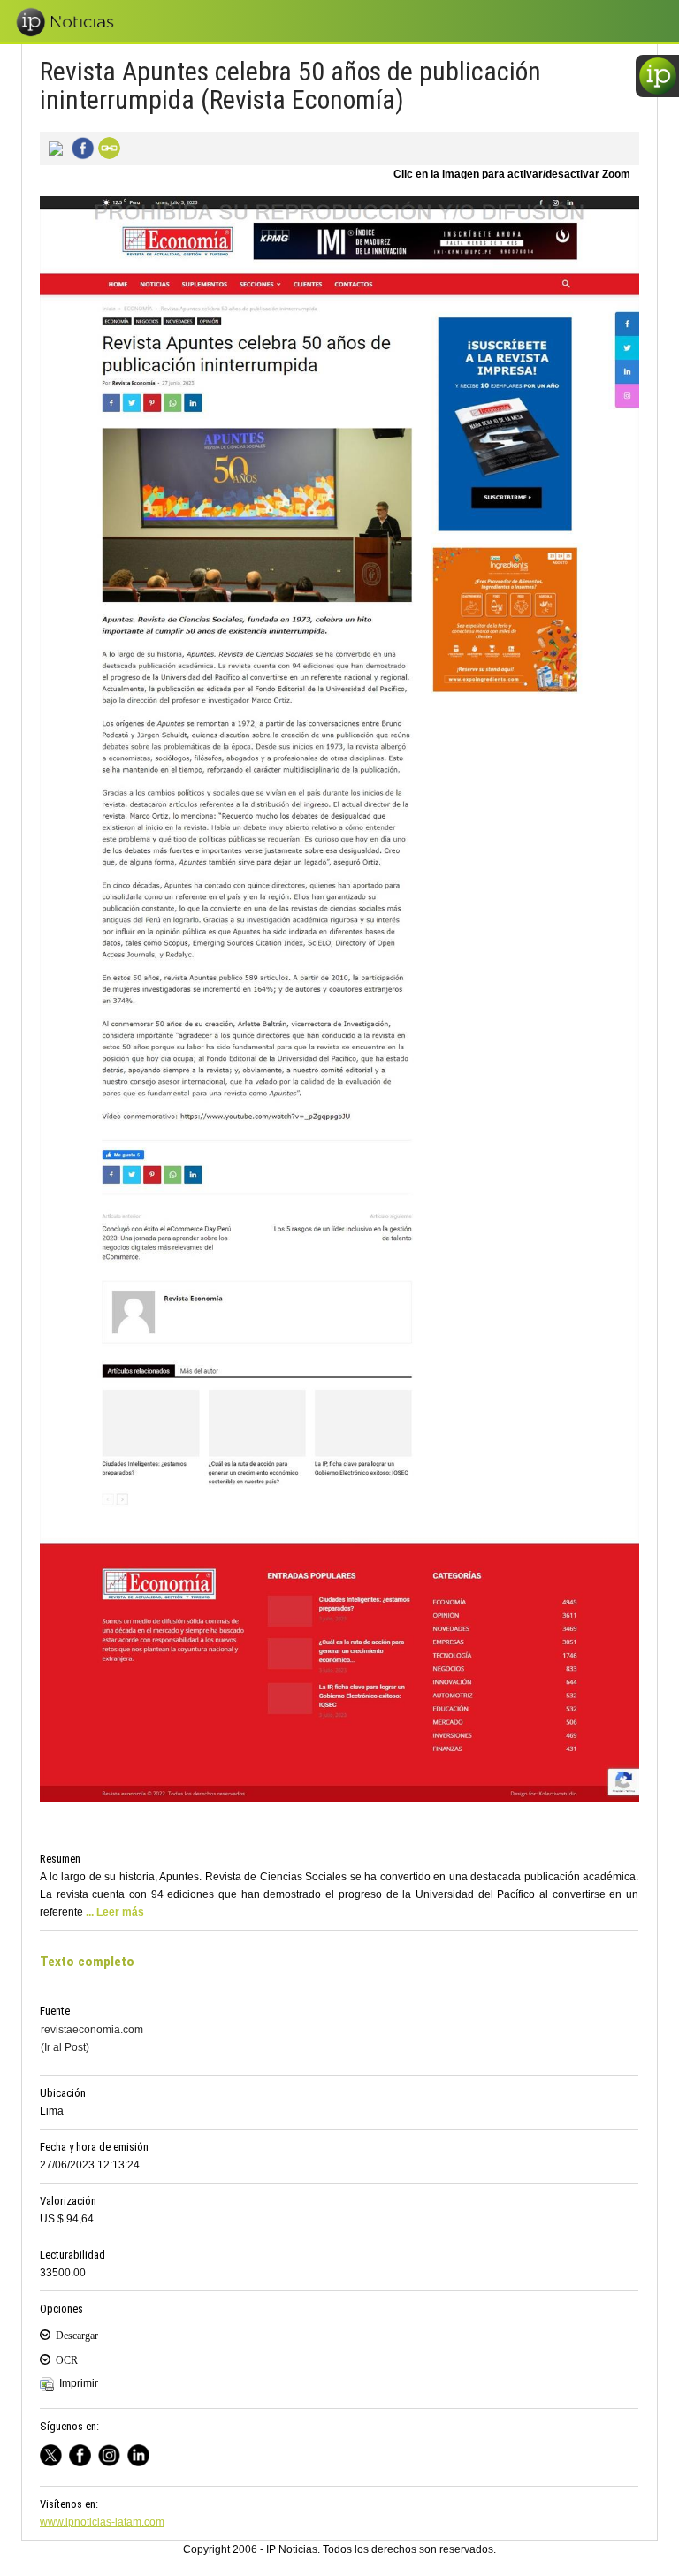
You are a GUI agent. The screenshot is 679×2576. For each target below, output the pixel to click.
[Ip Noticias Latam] (84, 2454)
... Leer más (115, 1912)
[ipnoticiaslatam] (113, 2454)
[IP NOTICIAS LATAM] (54, 2454)
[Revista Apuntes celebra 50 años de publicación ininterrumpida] (53, 147)
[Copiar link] (107, 147)
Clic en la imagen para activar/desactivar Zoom (512, 174)
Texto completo (87, 1962)
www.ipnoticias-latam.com (102, 2522)
